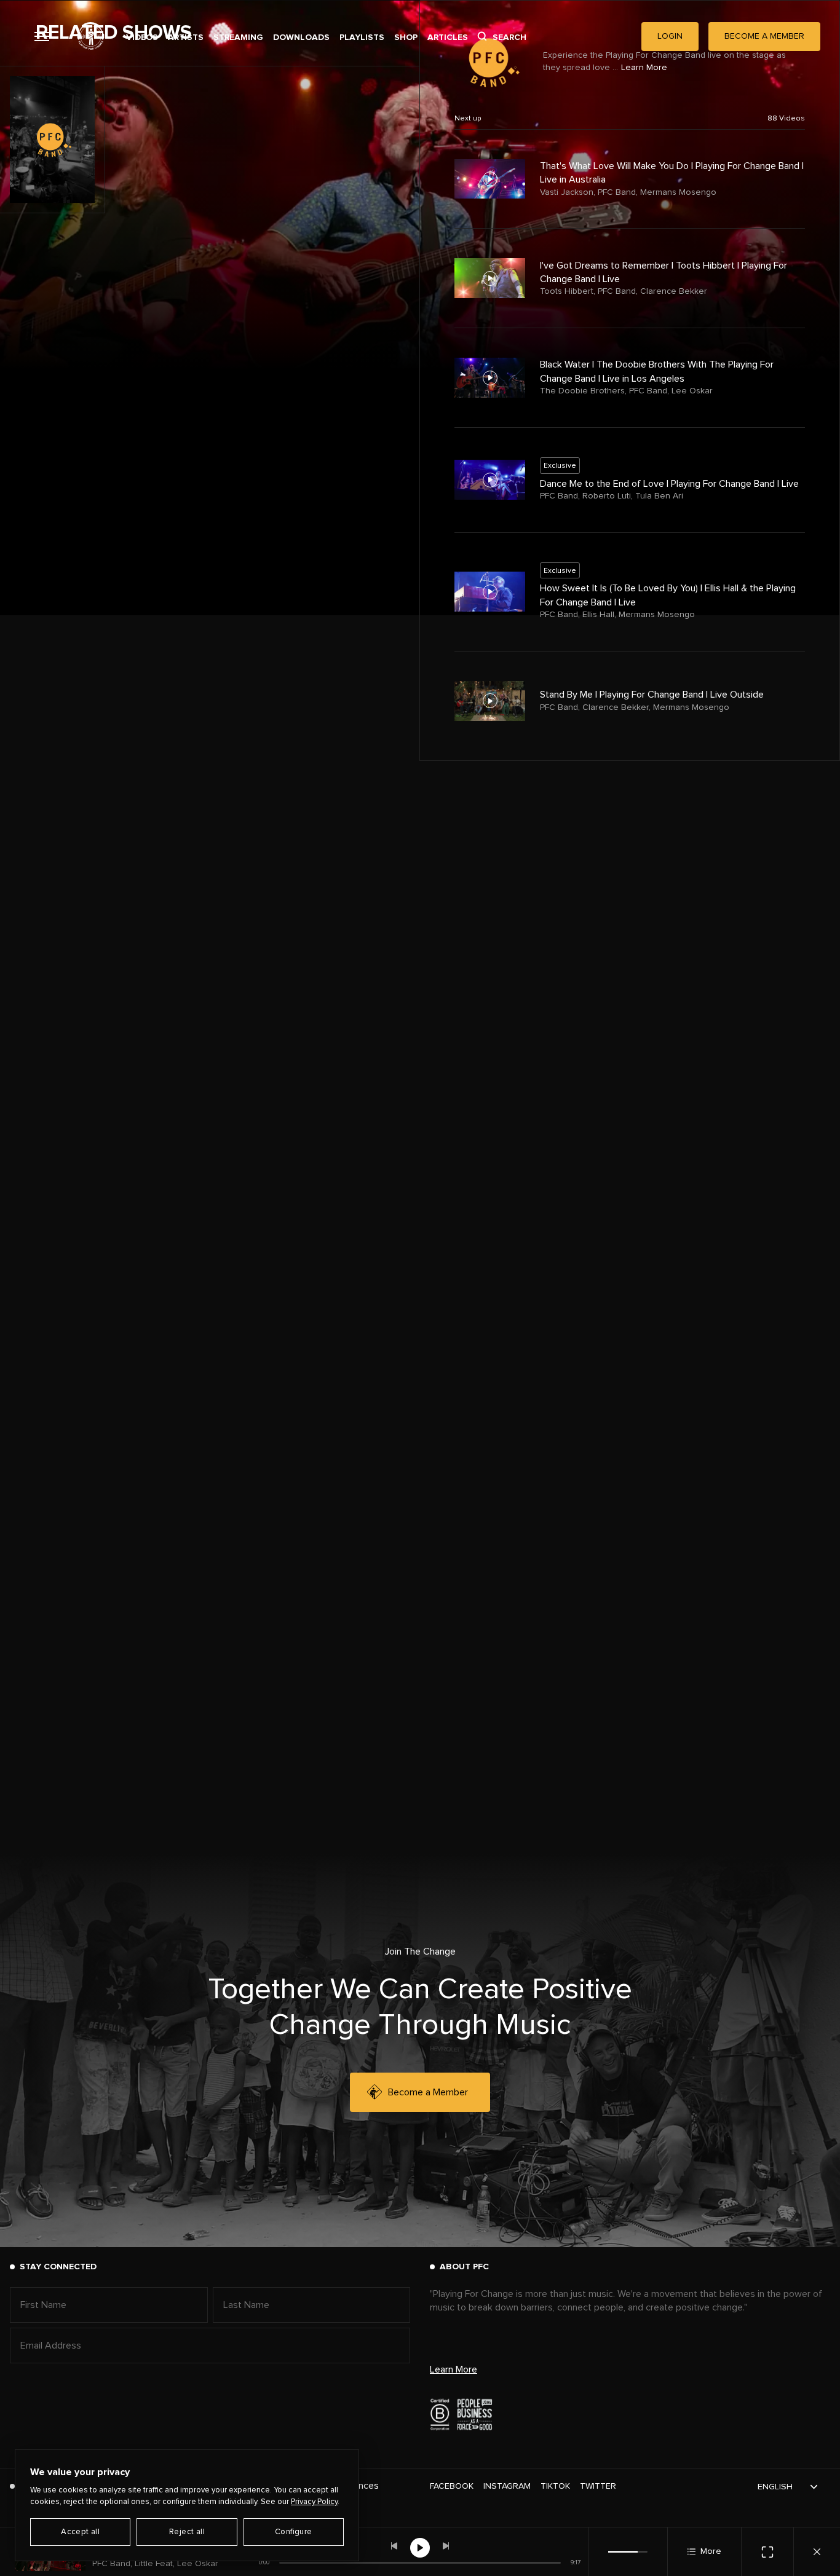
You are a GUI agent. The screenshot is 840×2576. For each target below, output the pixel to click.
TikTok (555, 2486)
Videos (142, 37)
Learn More (454, 2369)
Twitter (598, 2486)
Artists (186, 37)
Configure (294, 2532)
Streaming (238, 37)
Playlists (362, 37)
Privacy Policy (314, 2502)
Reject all (187, 2532)
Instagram (507, 2486)
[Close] (817, 2552)
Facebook (452, 2486)
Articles (448, 37)
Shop (406, 37)
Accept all (80, 2532)
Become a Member (428, 2092)
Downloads (301, 37)
